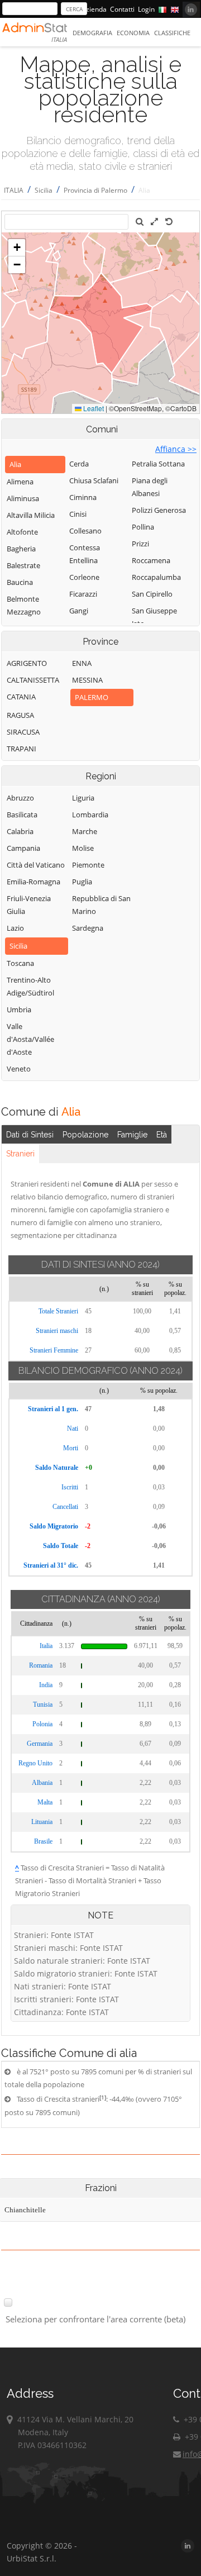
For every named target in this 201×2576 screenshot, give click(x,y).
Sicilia (44, 190)
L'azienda (92, 9)
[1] (103, 2097)
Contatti (122, 9)
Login (146, 9)
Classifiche (172, 33)
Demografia (92, 33)
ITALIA (14, 190)
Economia (133, 33)
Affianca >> (176, 449)
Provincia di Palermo (95, 190)
